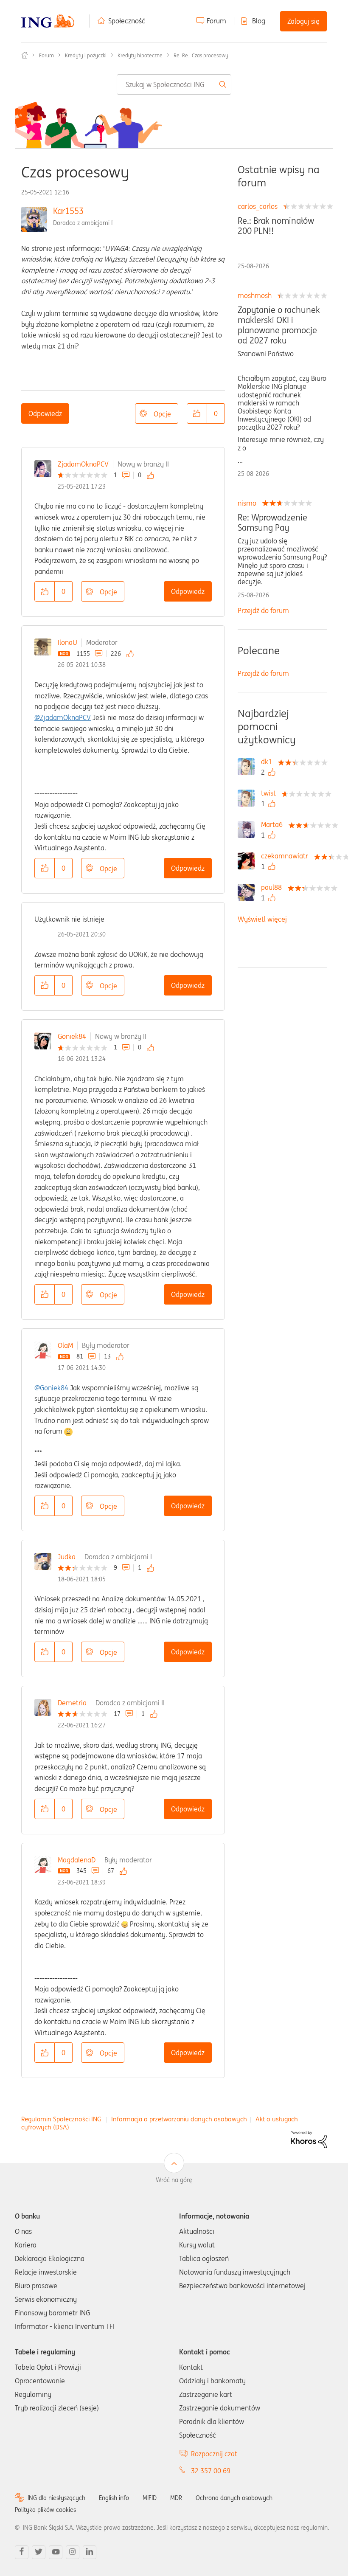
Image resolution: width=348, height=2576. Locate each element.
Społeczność (127, 21)
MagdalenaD (77, 1860)
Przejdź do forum (263, 610)
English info (114, 2498)
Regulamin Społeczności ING (61, 2119)
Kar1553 (68, 211)
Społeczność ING (25, 55)
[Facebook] (22, 2552)
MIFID (150, 2498)
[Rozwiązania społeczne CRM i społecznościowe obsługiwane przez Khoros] (309, 2139)
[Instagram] (73, 2552)
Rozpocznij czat (214, 2454)
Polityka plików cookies (45, 2510)
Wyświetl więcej (262, 919)
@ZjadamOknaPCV (63, 717)
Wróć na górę (174, 2180)
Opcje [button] (162, 414)
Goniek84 (72, 1036)
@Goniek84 (51, 1388)
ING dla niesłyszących (56, 2498)
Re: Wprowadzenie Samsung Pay (272, 523)
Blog (259, 21)
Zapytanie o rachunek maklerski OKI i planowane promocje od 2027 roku (279, 325)
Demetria (72, 1703)
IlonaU (67, 642)
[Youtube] (56, 2552)
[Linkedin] (90, 2552)
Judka (67, 1557)
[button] (197, 413)
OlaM (65, 1345)
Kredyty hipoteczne (140, 55)
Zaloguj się (303, 21)
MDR (176, 2498)
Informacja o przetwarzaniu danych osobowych (179, 2119)
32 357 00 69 (211, 2471)
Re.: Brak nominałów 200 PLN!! (276, 226)
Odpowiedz (45, 413)
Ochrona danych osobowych (234, 2498)
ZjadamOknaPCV (83, 464)
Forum (216, 21)
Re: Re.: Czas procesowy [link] (201, 55)
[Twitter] (39, 2552)
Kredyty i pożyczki (86, 55)
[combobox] (174, 84)
